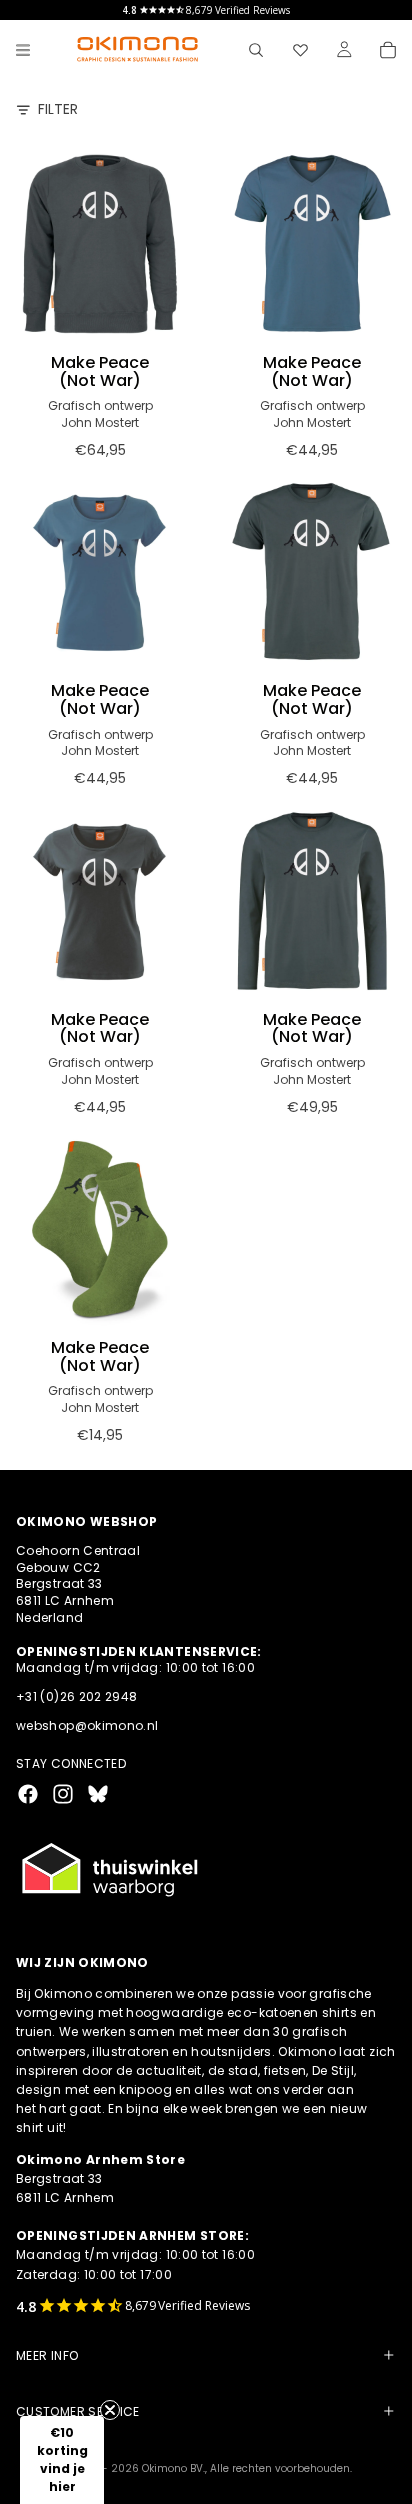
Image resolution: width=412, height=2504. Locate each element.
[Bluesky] (98, 1793)
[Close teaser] (110, 2410)
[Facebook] (28, 1793)
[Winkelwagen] (388, 50)
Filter (58, 109)
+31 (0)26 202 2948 (76, 1696)
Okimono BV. (173, 2468)
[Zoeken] (256, 50)
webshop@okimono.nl (87, 1724)
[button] (62, 2460)
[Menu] (23, 50)
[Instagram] (63, 1793)
